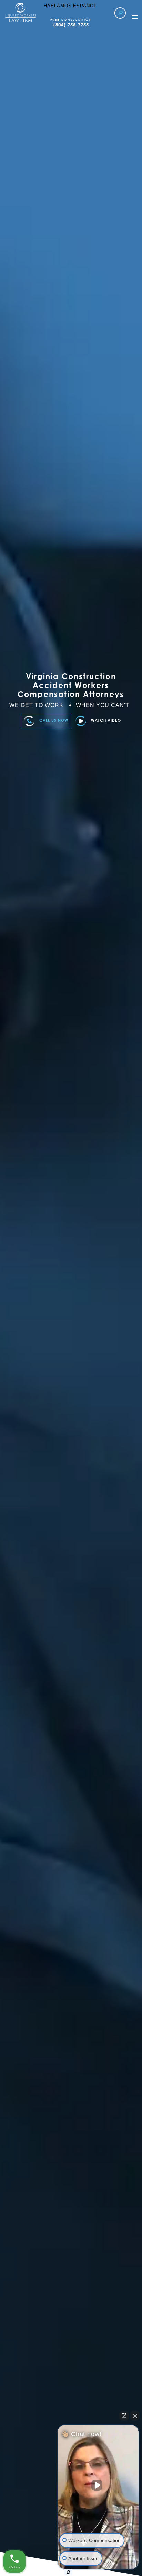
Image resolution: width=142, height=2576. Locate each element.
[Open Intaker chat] (68, 2572)
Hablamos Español (70, 6)
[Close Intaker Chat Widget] (135, 2416)
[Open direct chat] (124, 2416)
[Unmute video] (98, 2485)
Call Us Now (54, 720)
